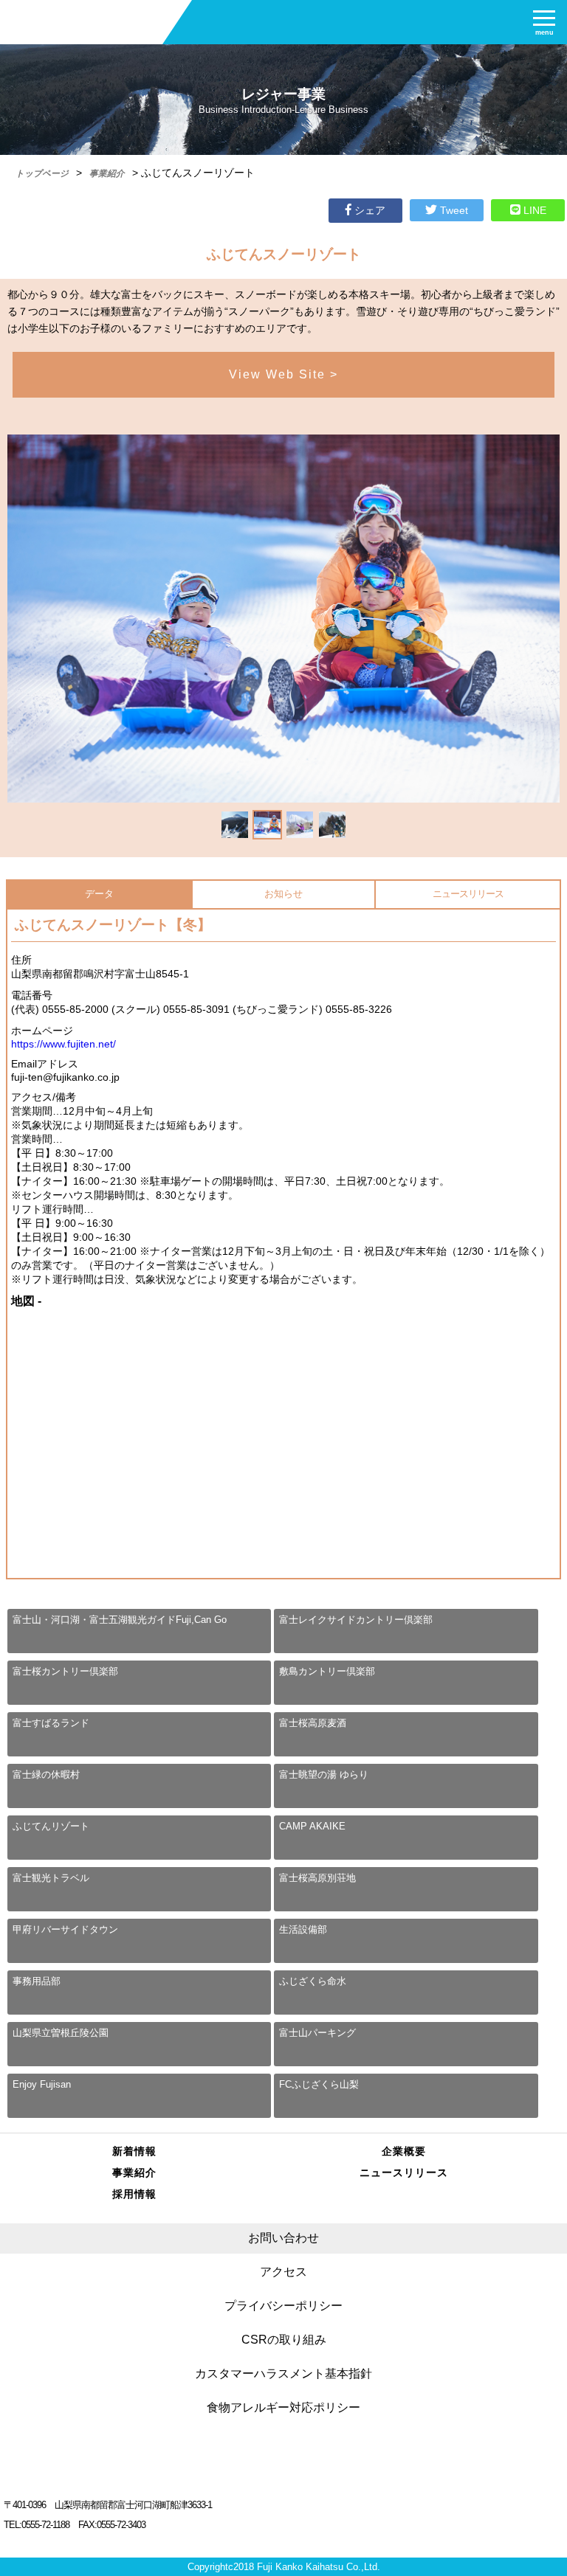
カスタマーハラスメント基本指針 (283, 2374)
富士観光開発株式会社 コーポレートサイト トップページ (81, 18)
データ (99, 894)
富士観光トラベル (51, 1878)
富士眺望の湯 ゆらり (324, 1775)
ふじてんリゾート (51, 1826)
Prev (34, 826)
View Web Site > (283, 374)
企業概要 (404, 2151)
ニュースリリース (468, 894)
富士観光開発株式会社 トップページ (283, 2469)
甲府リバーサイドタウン (65, 1929)
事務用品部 (37, 1981)
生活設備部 (303, 1929)
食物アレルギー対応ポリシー (283, 2407)
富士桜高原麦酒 (313, 1723)
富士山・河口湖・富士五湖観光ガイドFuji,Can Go (120, 1620)
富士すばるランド (51, 1723)
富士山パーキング (317, 2033)
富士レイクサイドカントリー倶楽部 (356, 1620)
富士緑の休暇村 (46, 1775)
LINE (533, 210)
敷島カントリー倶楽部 (327, 1671)
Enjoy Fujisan (42, 2084)
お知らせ (283, 894)
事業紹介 (134, 2172)
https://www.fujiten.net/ (63, 1044)
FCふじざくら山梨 (319, 2084)
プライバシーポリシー (283, 2306)
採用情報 (134, 2194)
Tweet (453, 210)
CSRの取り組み (284, 2340)
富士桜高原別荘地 (317, 1878)
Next (533, 826)
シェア (368, 210)
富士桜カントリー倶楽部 (65, 1671)
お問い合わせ (283, 2238)
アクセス (283, 2272)
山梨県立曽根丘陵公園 (61, 2033)
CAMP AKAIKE (312, 1826)
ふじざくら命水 (313, 1981)
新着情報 (134, 2151)
